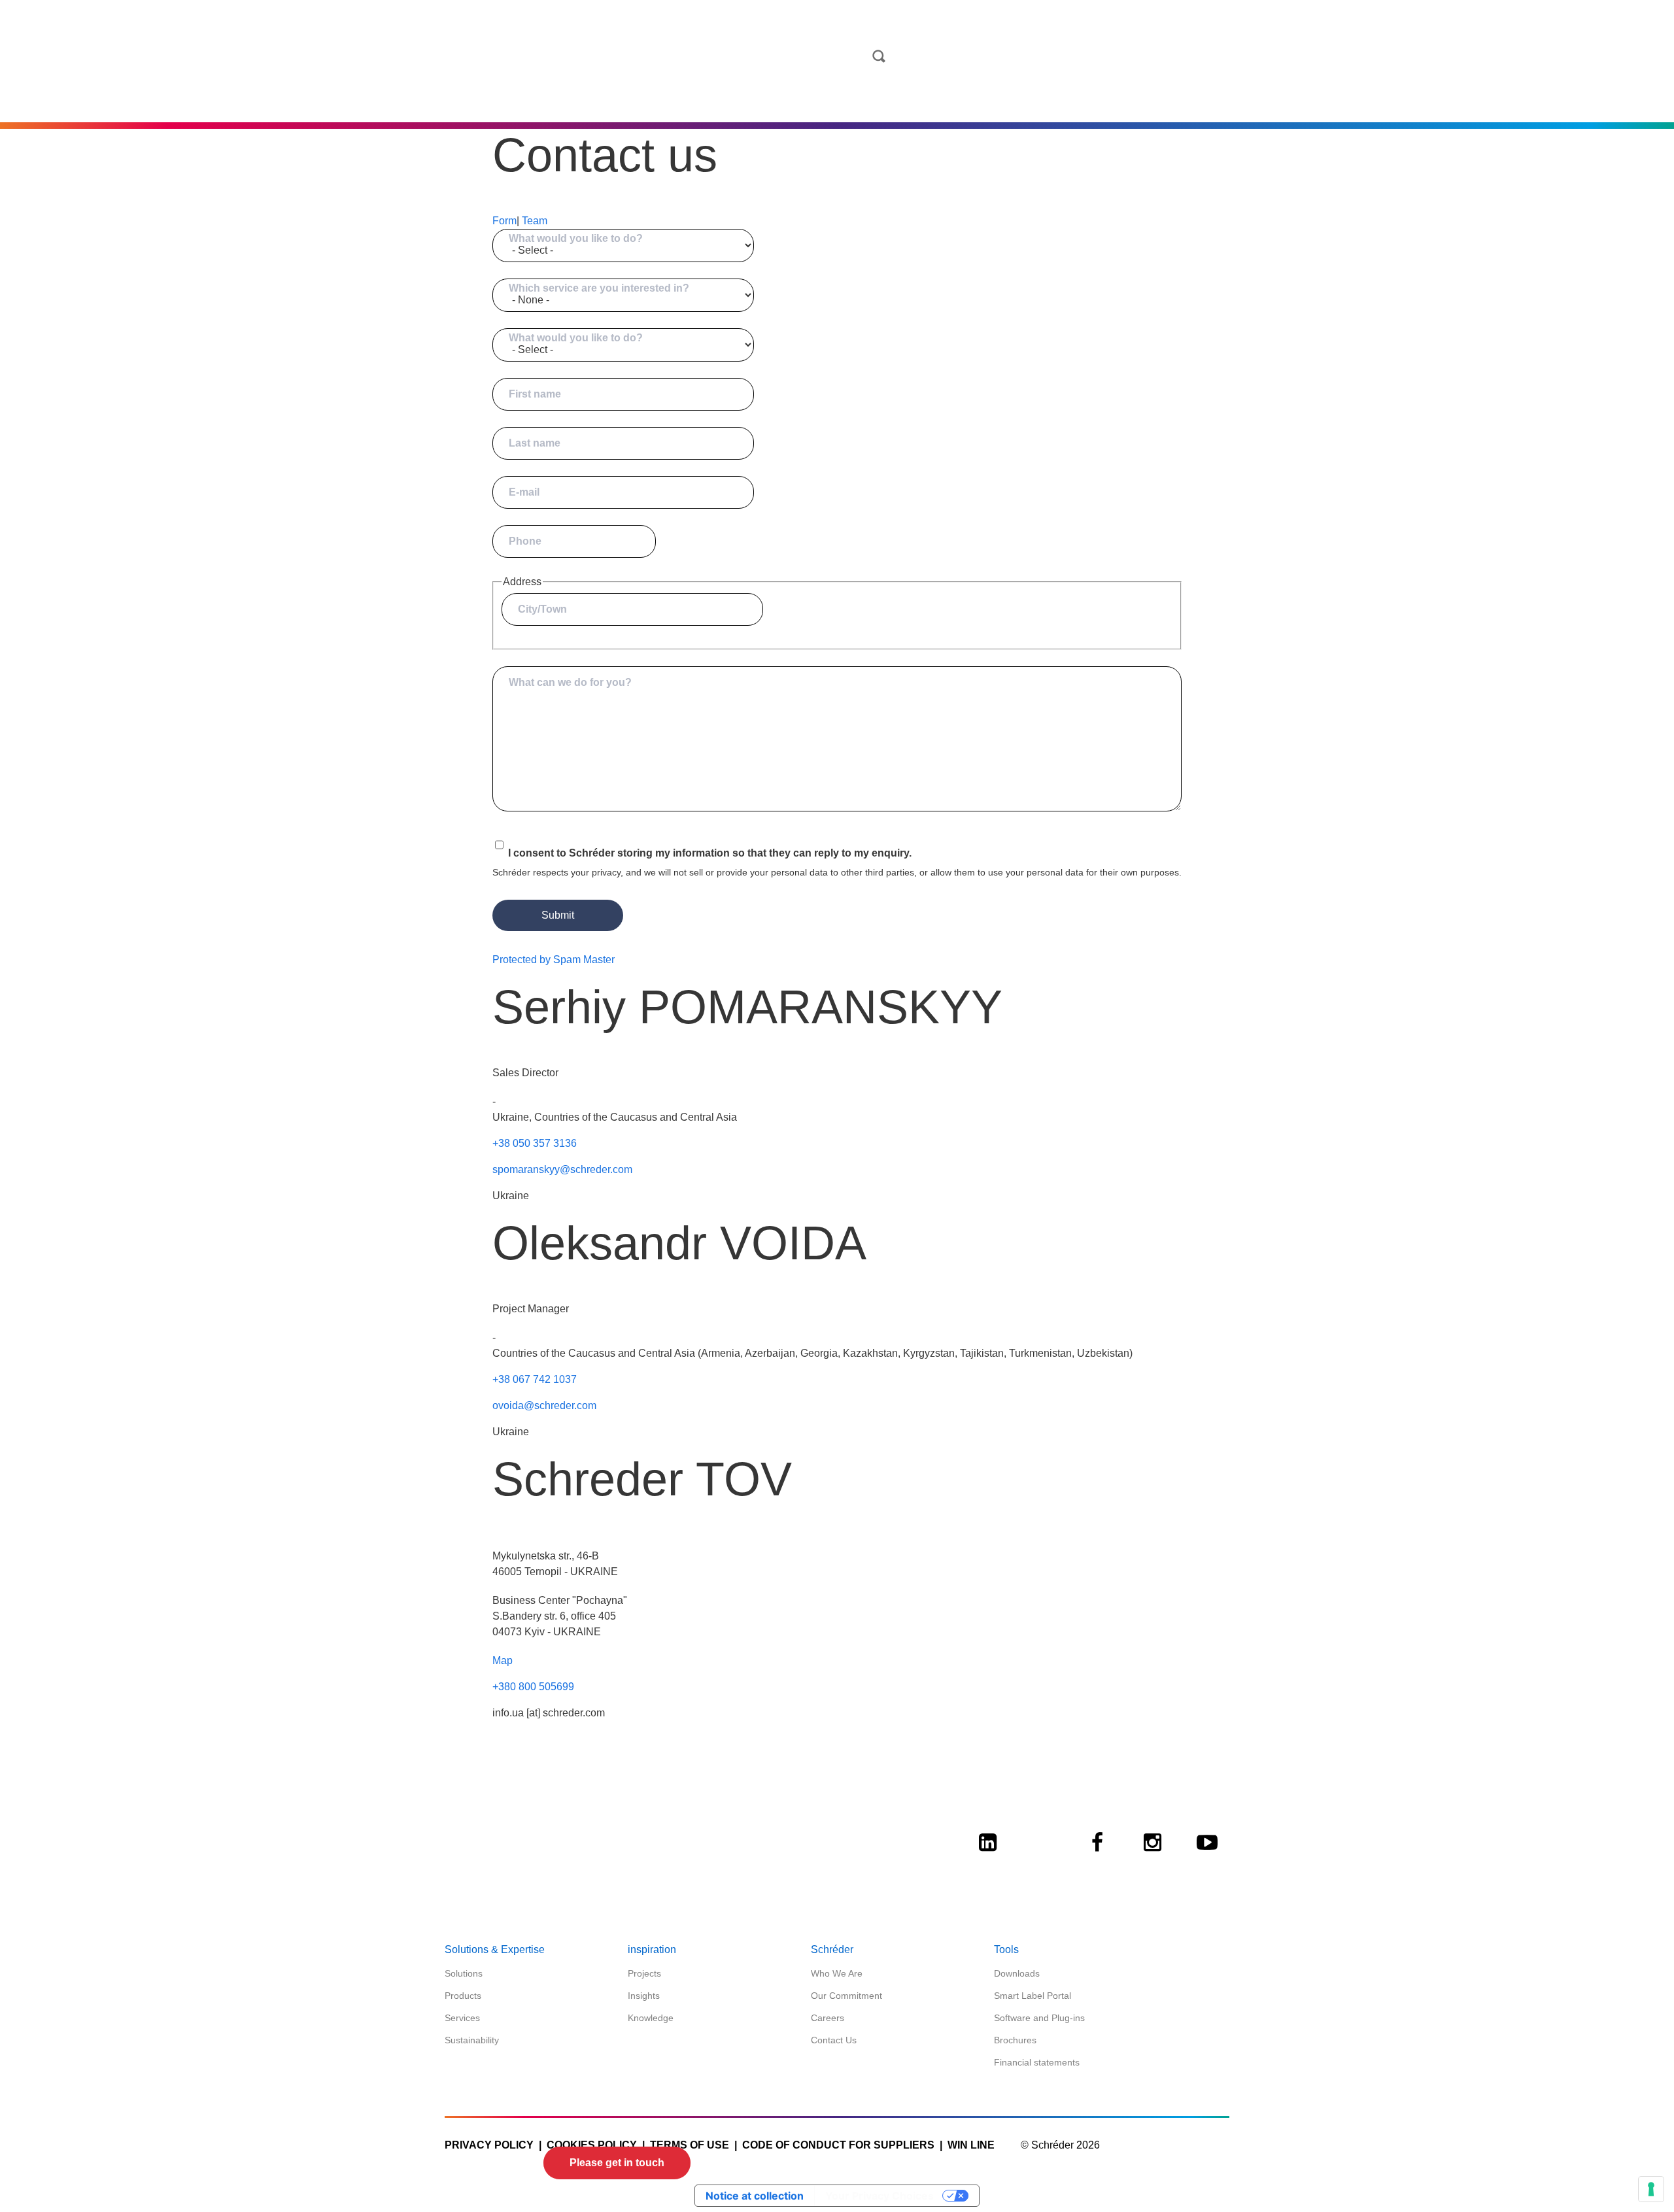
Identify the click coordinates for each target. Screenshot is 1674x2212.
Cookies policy (592, 2145)
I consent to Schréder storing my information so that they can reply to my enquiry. (710, 853)
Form (504, 221)
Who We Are (837, 1973)
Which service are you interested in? (599, 288)
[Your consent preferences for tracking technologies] (1651, 2189)
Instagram (1152, 1854)
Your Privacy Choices (880, 2196)
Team (535, 221)
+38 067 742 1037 (535, 1379)
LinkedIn (987, 1854)
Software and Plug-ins (1039, 2018)
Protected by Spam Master (554, 960)
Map (503, 1660)
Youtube (1207, 1854)
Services (462, 2018)
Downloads (1017, 1973)
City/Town (542, 609)
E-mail (524, 492)
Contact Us (834, 2040)
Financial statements (1037, 2062)
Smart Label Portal (1033, 1996)
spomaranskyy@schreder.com (562, 1169)
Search (879, 56)
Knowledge (651, 2018)
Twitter (1042, 1854)
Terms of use (690, 2145)
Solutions (464, 1973)
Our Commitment (846, 1996)
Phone (525, 541)
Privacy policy (489, 2145)
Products (463, 1996)
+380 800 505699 (533, 1687)
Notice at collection (755, 2196)
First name (535, 394)
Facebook (1097, 1854)
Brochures (1015, 2040)
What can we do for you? (570, 682)
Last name (535, 443)
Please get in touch (617, 2163)
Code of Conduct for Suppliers (838, 2145)
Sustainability (472, 2040)
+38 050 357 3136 (535, 1143)
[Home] (832, 79)
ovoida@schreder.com (544, 1405)
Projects (644, 1973)
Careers (828, 2018)
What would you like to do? (576, 238)
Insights (644, 1996)
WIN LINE (971, 2145)
